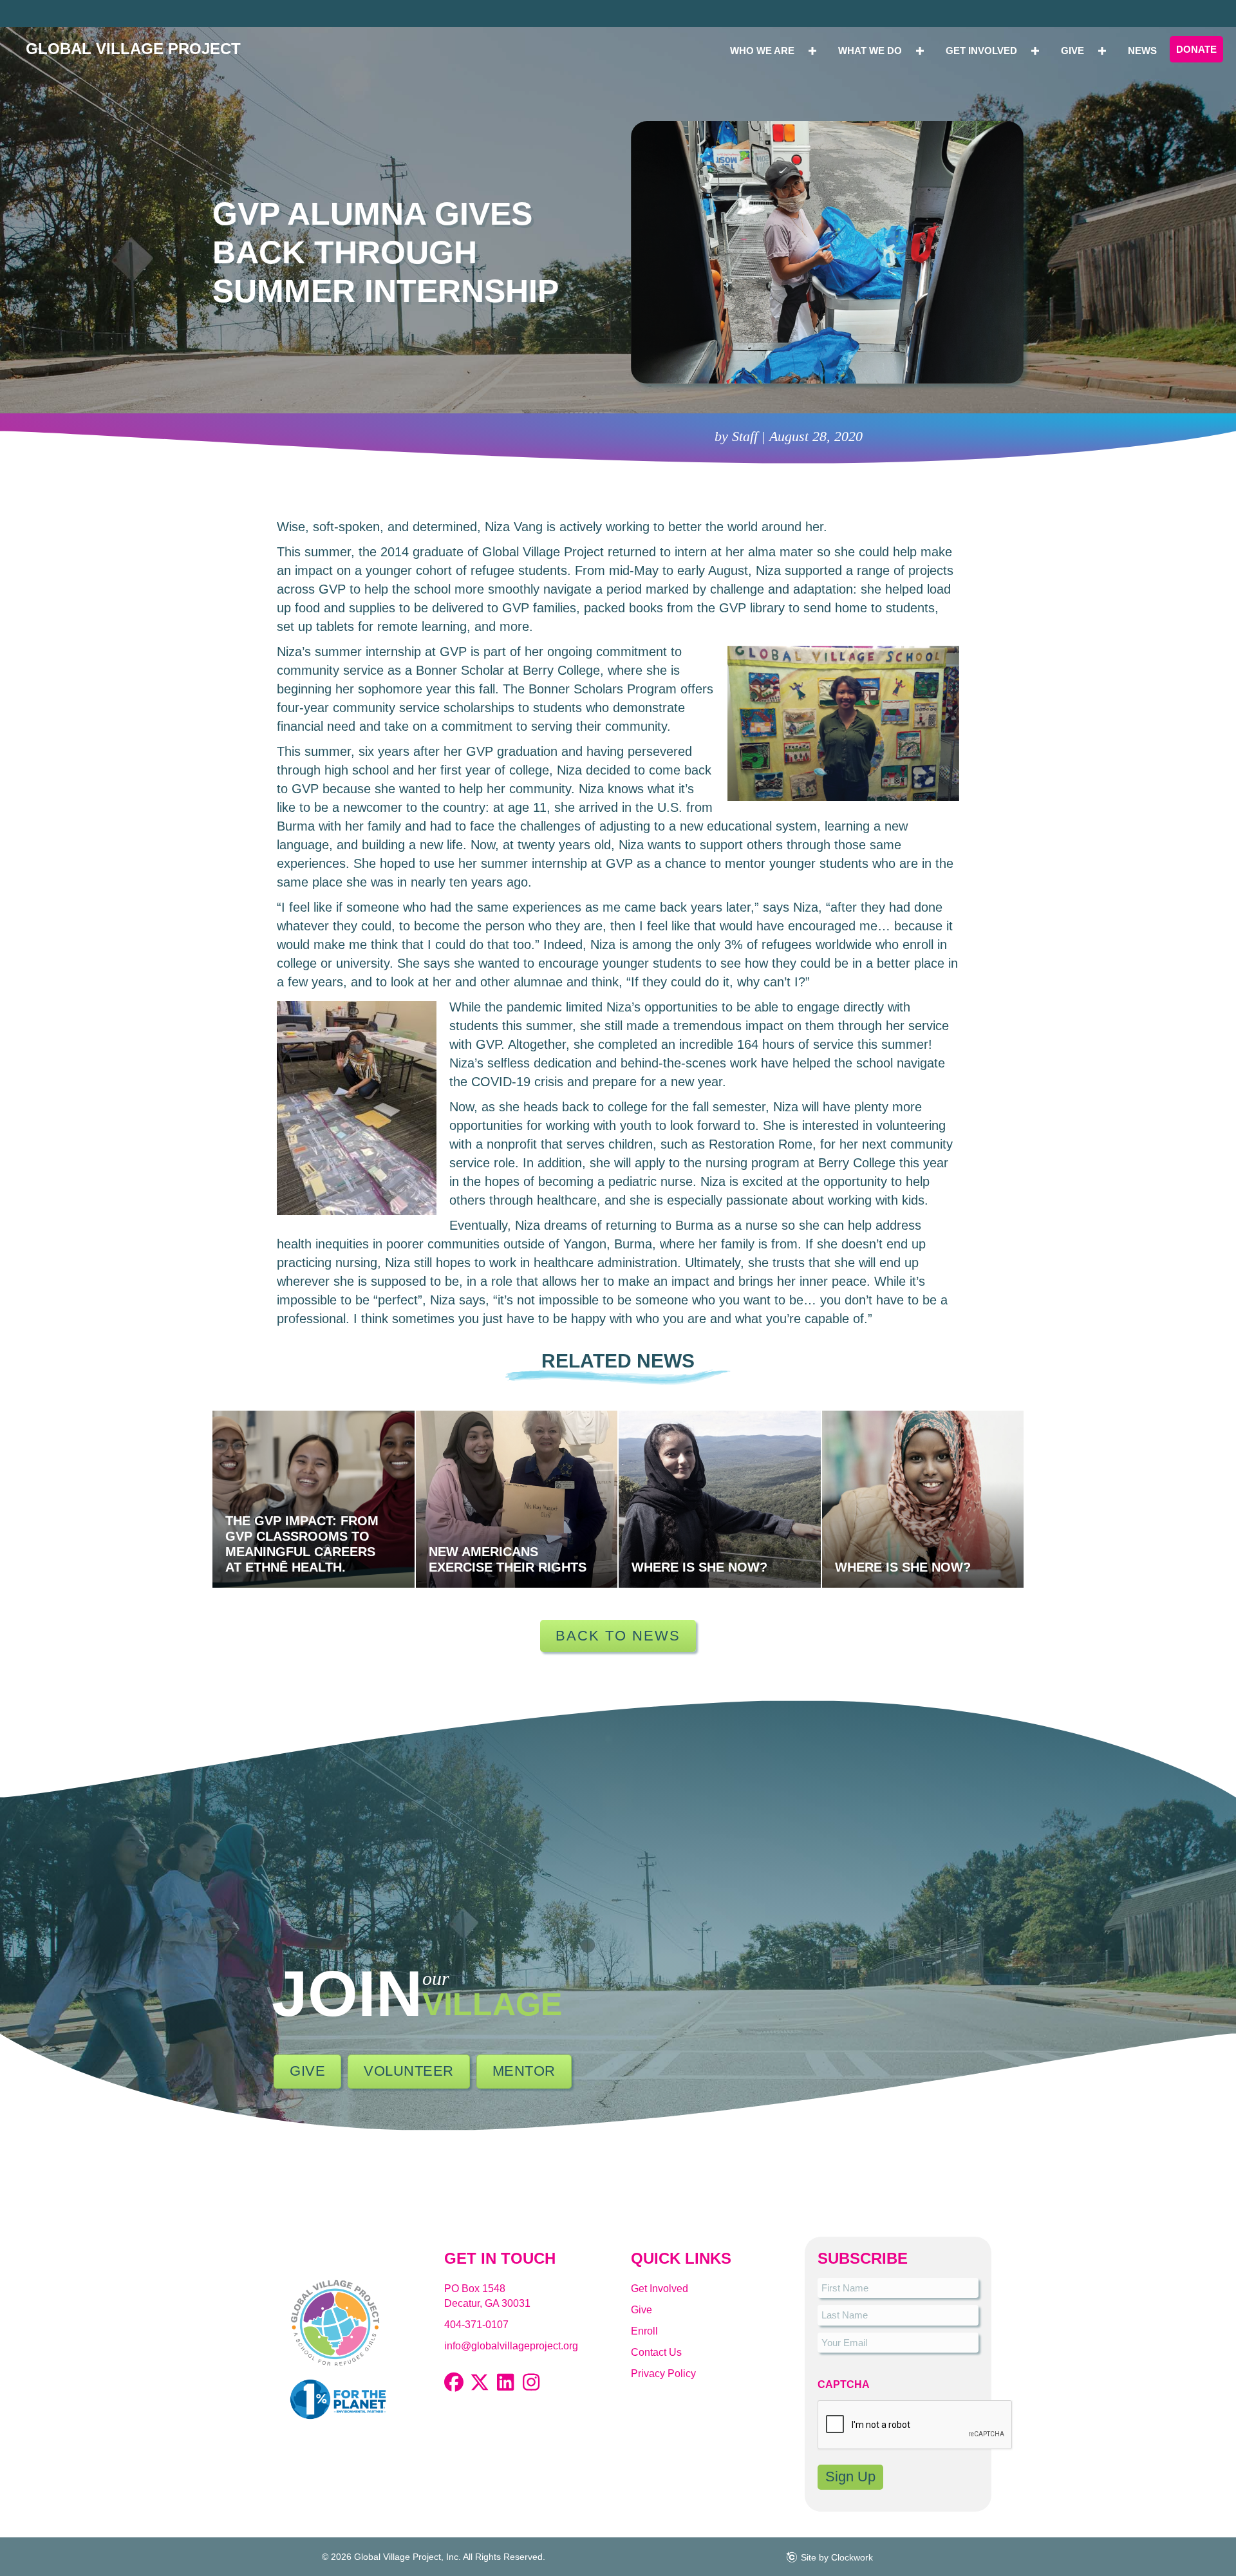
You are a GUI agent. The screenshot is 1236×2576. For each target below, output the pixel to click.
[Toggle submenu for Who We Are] (812, 51)
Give (641, 2310)
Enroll (644, 2331)
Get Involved (660, 2289)
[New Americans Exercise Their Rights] (517, 1499)
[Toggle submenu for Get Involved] (1035, 51)
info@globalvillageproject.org (511, 2346)
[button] (454, 2382)
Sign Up (850, 2477)
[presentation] (915, 2425)
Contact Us (656, 2352)
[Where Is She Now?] (720, 1499)
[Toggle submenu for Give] (1102, 51)
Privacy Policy (663, 2374)
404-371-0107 (476, 2325)
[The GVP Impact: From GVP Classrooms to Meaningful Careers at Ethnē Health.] (314, 1499)
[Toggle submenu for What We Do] (920, 51)
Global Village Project (133, 49)
